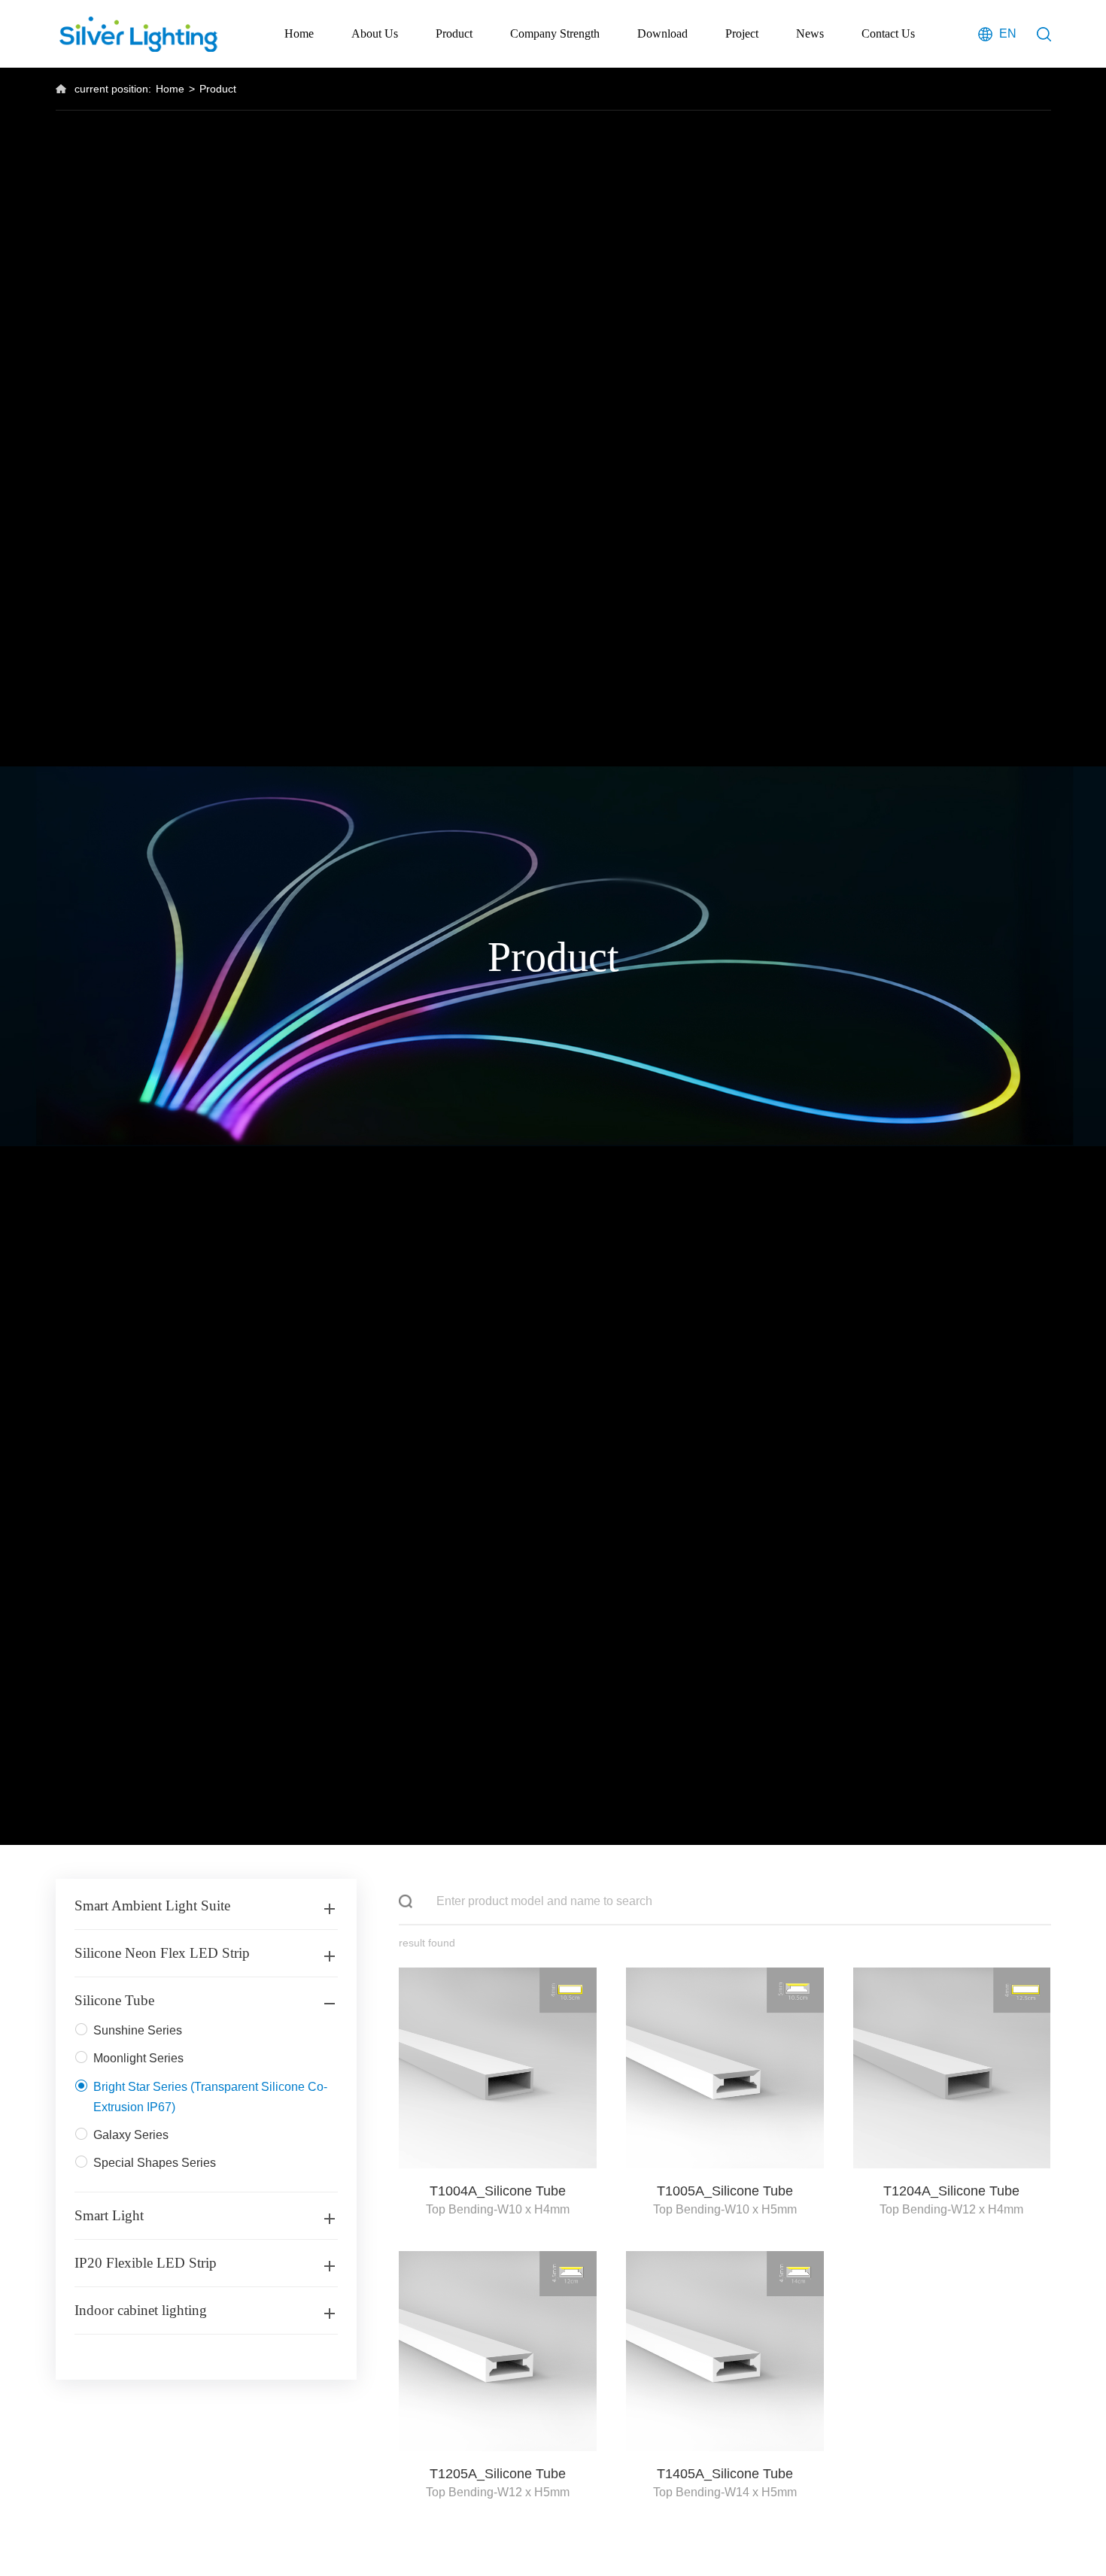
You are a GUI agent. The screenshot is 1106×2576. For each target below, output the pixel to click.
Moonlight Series (138, 2058)
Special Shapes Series (155, 2163)
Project (742, 33)
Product (454, 33)
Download (662, 33)
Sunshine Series (138, 2030)
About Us (375, 33)
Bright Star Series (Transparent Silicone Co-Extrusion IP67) (210, 2097)
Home (299, 33)
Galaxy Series (131, 2135)
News (810, 33)
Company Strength (555, 33)
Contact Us (888, 33)
